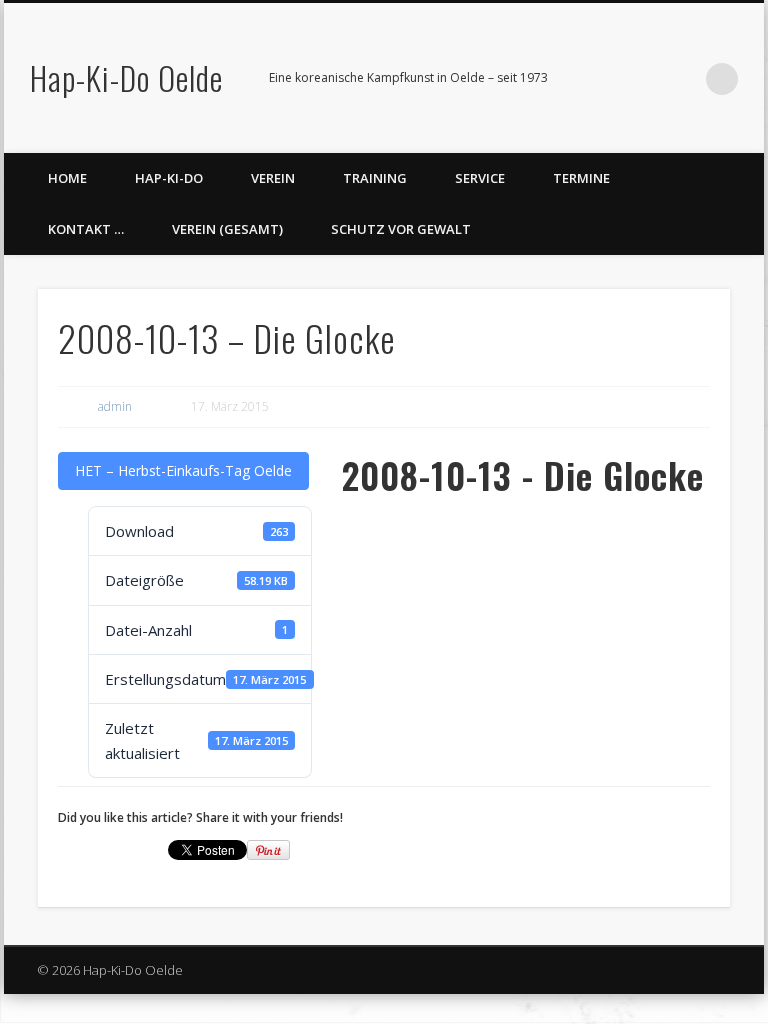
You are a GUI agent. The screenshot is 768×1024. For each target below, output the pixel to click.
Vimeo (640, 79)
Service (480, 178)
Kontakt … (86, 229)
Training (375, 178)
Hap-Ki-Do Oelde (126, 77)
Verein (273, 178)
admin (115, 406)
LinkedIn (681, 79)
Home (67, 178)
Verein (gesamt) (227, 229)
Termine (581, 178)
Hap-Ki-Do (169, 178)
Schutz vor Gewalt (401, 229)
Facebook (599, 79)
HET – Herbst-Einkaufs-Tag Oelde (183, 470)
